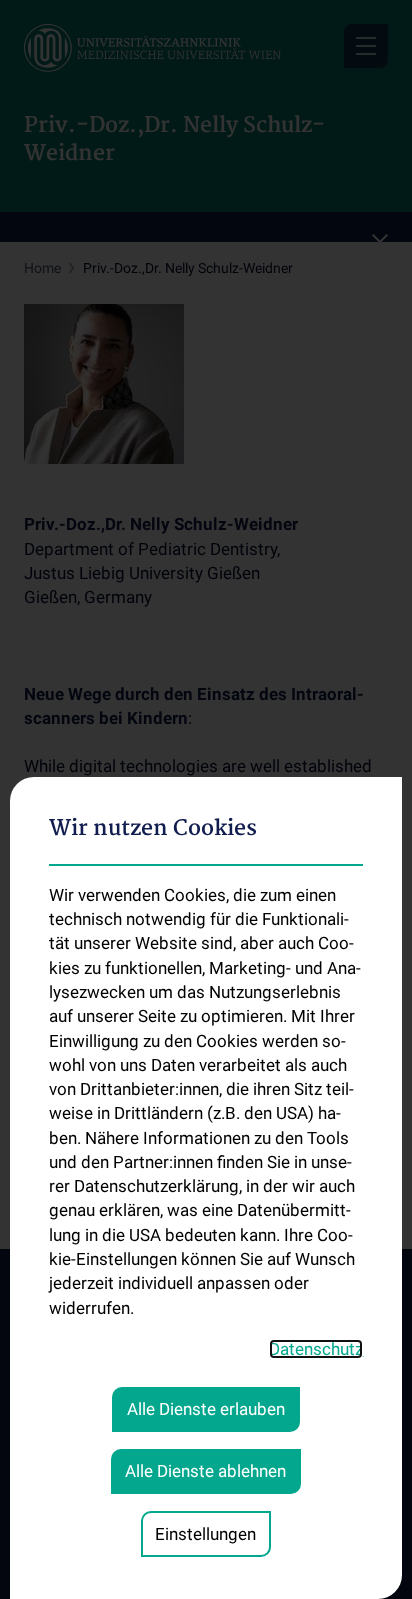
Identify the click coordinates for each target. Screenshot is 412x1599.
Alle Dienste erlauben (206, 1409)
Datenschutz (316, 1349)
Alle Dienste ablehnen (205, 1471)
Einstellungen (205, 1534)
